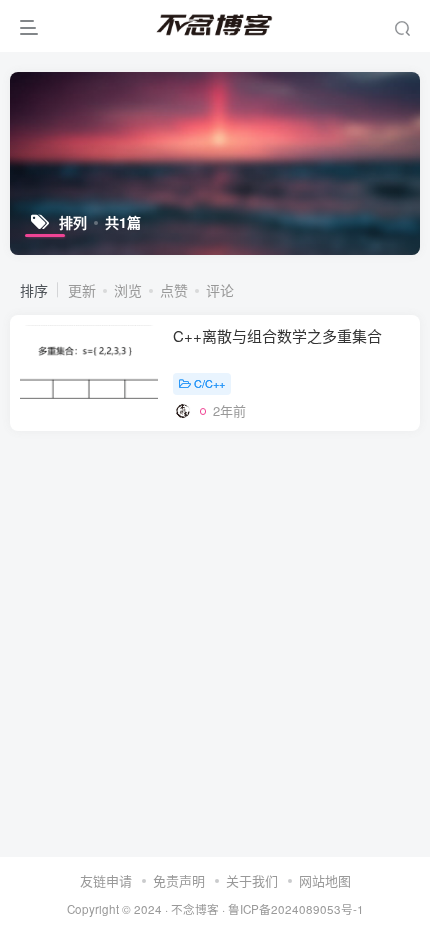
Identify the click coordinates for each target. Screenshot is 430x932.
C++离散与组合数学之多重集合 (277, 335)
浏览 (128, 290)
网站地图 (325, 880)
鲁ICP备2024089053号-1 (296, 909)
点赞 (174, 290)
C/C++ (209, 383)
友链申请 (106, 880)
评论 (220, 290)
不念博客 (195, 909)
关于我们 (252, 880)
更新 (82, 290)
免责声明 (179, 880)
